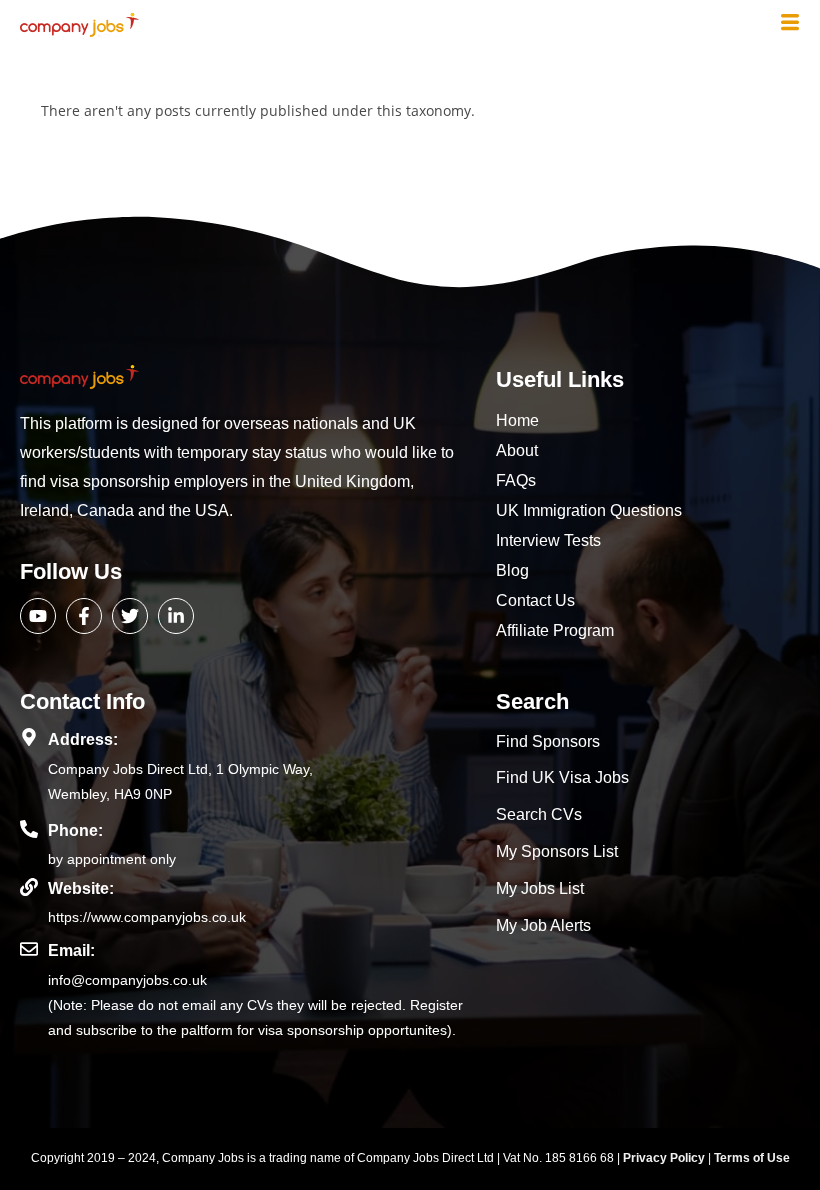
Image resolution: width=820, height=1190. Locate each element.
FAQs (516, 480)
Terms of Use (752, 1158)
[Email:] (29, 949)
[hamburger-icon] (790, 24)
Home (517, 420)
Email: (71, 950)
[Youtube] (38, 616)
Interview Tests (548, 540)
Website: (81, 888)
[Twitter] (130, 616)
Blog (512, 570)
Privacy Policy (665, 1158)
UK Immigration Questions (589, 510)
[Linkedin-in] (176, 616)
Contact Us (535, 600)
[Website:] (29, 887)
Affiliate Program (555, 630)
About (517, 450)
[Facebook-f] (84, 616)
